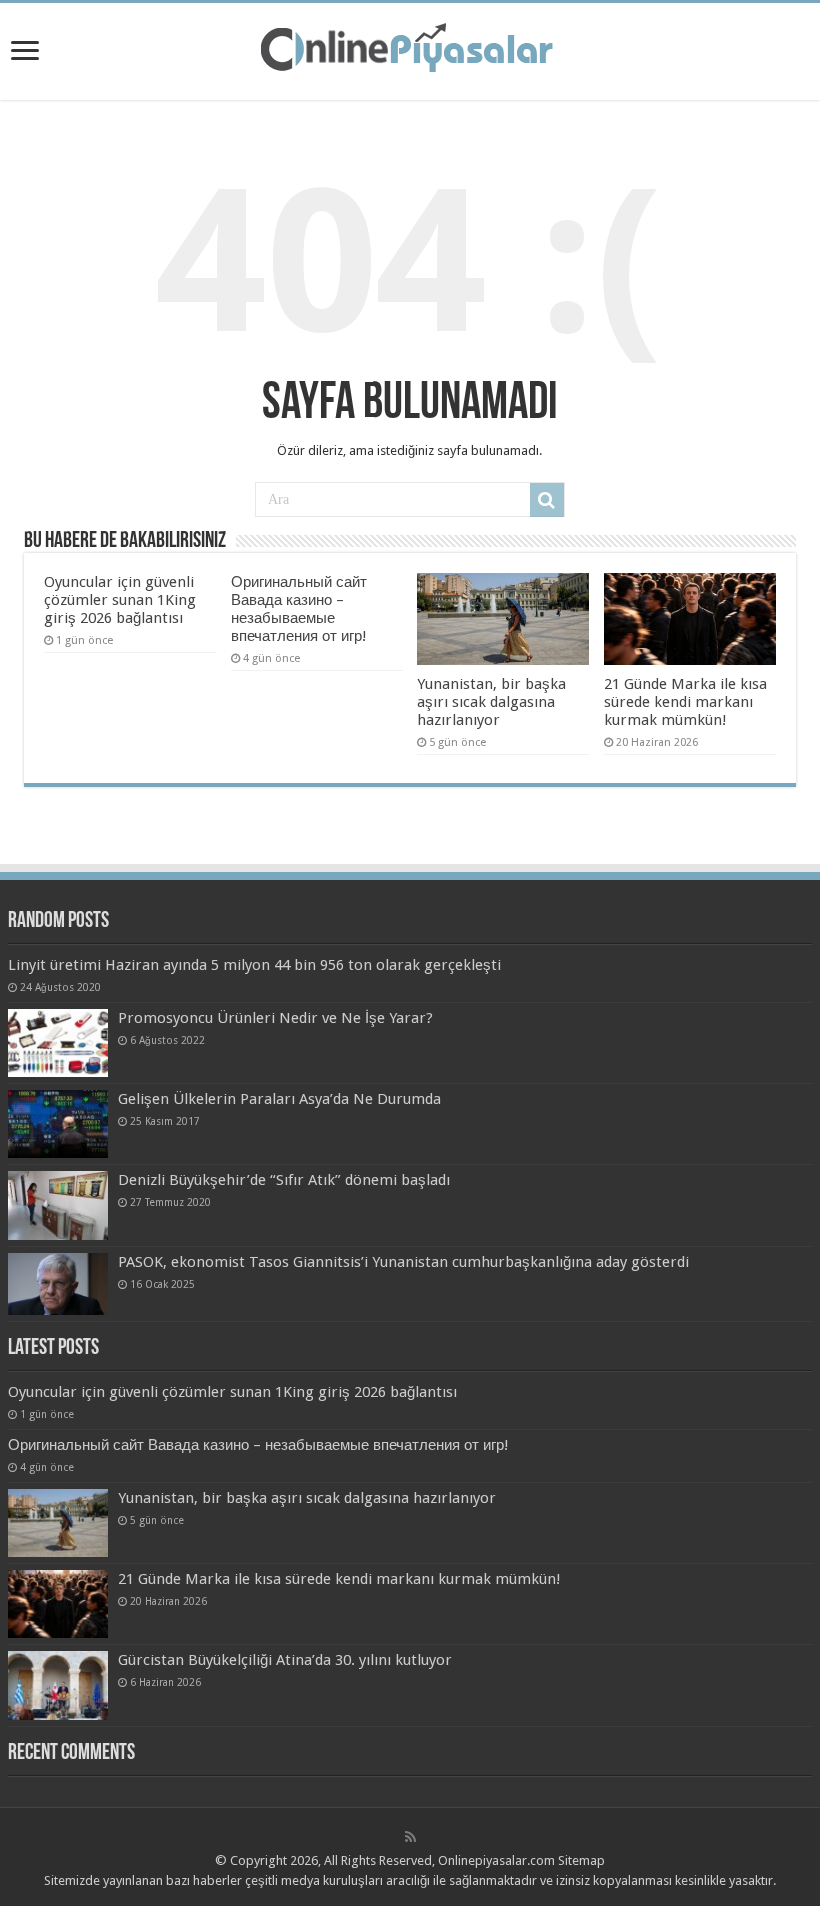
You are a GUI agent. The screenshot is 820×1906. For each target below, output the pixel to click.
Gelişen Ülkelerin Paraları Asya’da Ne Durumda (279, 1099)
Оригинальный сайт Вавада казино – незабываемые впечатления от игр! (299, 609)
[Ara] (547, 500)
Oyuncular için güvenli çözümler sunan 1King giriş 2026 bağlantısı (120, 600)
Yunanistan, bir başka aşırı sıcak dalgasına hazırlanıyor (491, 702)
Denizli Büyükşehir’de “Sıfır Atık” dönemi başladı (284, 1180)
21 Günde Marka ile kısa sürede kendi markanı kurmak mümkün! (685, 702)
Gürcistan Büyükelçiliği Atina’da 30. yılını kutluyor (285, 1660)
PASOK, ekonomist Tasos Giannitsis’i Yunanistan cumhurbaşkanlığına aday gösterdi (403, 1262)
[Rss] (410, 1837)
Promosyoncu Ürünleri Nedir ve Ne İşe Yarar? (275, 1018)
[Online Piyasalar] (410, 48)
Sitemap (581, 1860)
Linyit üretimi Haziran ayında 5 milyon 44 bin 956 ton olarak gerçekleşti (254, 965)
